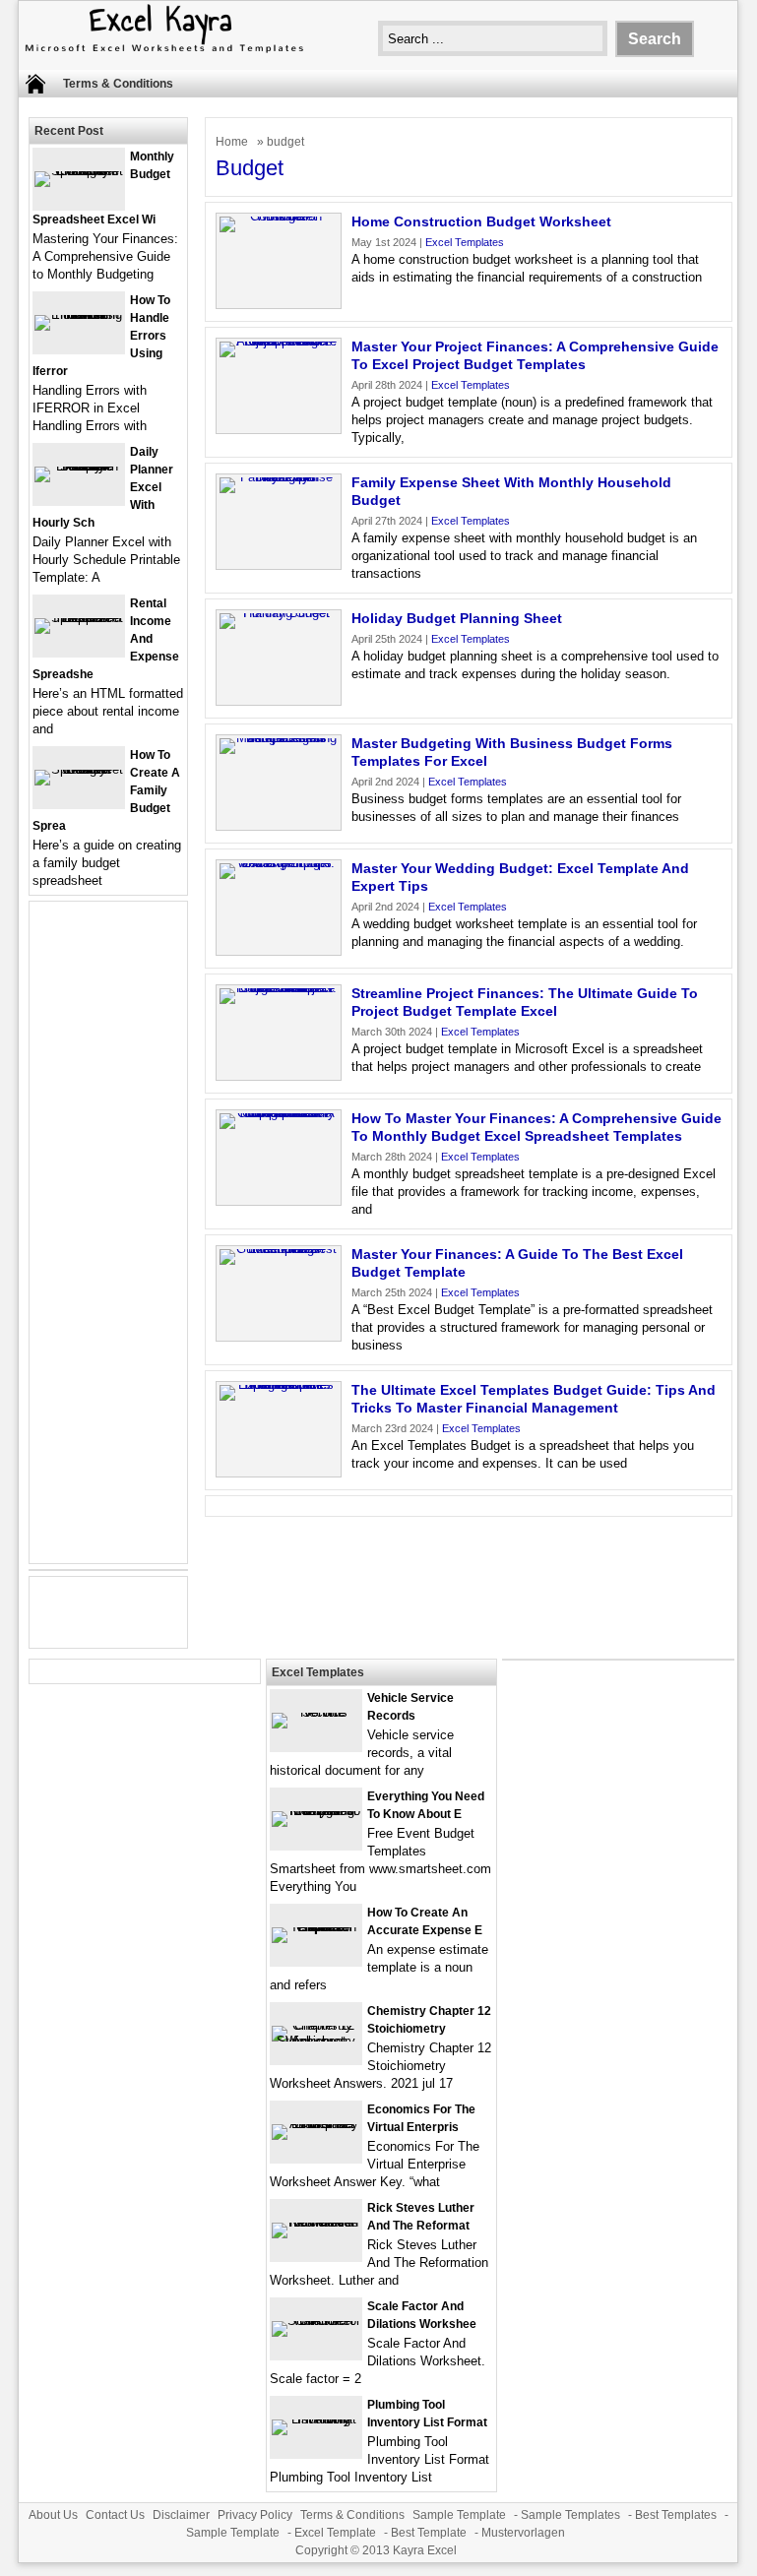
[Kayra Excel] (162, 55)
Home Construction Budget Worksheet (481, 221)
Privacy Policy (255, 2515)
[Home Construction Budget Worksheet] (279, 216)
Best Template (429, 2533)
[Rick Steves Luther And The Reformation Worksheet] (316, 2222)
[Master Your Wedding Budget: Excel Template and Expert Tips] (279, 863)
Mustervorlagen (523, 2533)
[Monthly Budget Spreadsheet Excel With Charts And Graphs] (79, 171)
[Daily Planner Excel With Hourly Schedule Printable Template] (79, 466)
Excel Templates (465, 242)
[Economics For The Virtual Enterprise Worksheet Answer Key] (316, 2124)
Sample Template (459, 2515)
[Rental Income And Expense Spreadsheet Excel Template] (79, 618)
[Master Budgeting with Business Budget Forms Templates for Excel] (279, 738)
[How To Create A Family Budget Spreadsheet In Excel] (79, 769)
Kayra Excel (425, 2550)
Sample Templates (570, 2515)
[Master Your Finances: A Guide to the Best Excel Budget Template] (279, 1249)
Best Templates (676, 2515)
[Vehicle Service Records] (316, 1712)
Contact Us (115, 2515)
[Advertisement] (108, 1244)
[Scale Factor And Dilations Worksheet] (316, 2321)
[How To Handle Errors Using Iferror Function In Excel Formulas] (79, 314)
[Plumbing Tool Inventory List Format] (316, 2419)
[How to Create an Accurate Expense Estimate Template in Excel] (316, 1927)
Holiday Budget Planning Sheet (457, 618)
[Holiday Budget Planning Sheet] (279, 613)
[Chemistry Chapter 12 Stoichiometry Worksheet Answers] (316, 2041)
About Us (53, 2515)
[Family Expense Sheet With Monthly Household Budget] (279, 477)
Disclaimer (181, 2515)
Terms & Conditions (118, 84)
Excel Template (335, 2533)
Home (232, 142)
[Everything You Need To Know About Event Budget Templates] (316, 1811)
